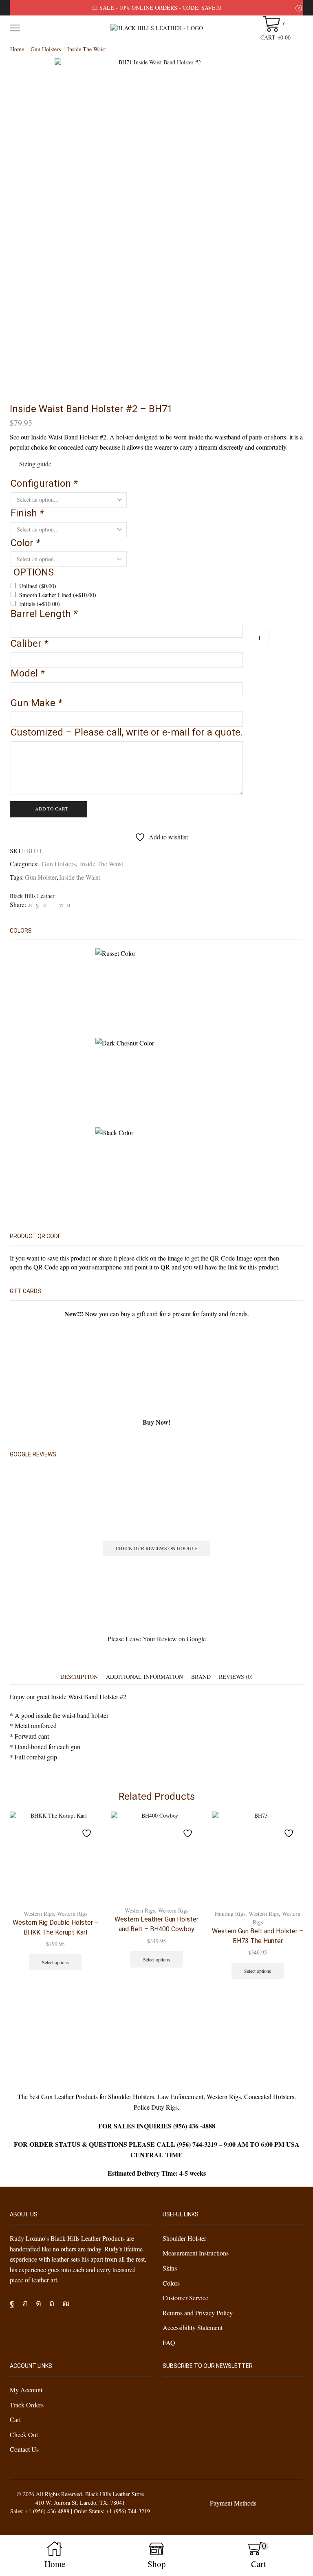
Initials (40, 604)
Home (17, 49)
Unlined (38, 586)
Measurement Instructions (196, 2253)
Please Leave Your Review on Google (157, 1639)
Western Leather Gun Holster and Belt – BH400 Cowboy (156, 1924)
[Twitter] (30, 905)
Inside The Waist (87, 49)
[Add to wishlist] (88, 1829)
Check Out (24, 2434)
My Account (26, 2390)
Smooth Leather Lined (58, 595)
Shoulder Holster (184, 2238)
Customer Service (185, 2298)
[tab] (79, 1677)
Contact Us (24, 2449)
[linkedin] (61, 905)
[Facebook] (37, 905)
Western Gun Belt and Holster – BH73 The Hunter (258, 1936)
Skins (170, 2268)
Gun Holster (41, 877)
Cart (15, 2419)
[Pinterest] (45, 905)
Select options (55, 1962)
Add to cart (52, 808)
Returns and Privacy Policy (198, 2312)
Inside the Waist (79, 877)
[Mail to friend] (53, 905)
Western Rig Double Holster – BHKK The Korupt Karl (56, 1927)
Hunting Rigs (230, 1914)
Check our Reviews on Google (156, 1548)
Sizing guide (35, 464)
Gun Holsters (46, 49)
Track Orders (27, 2405)
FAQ (169, 2342)
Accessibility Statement (193, 2327)
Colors (171, 2283)
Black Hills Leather (32, 896)
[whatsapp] (68, 905)
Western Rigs (39, 1914)
